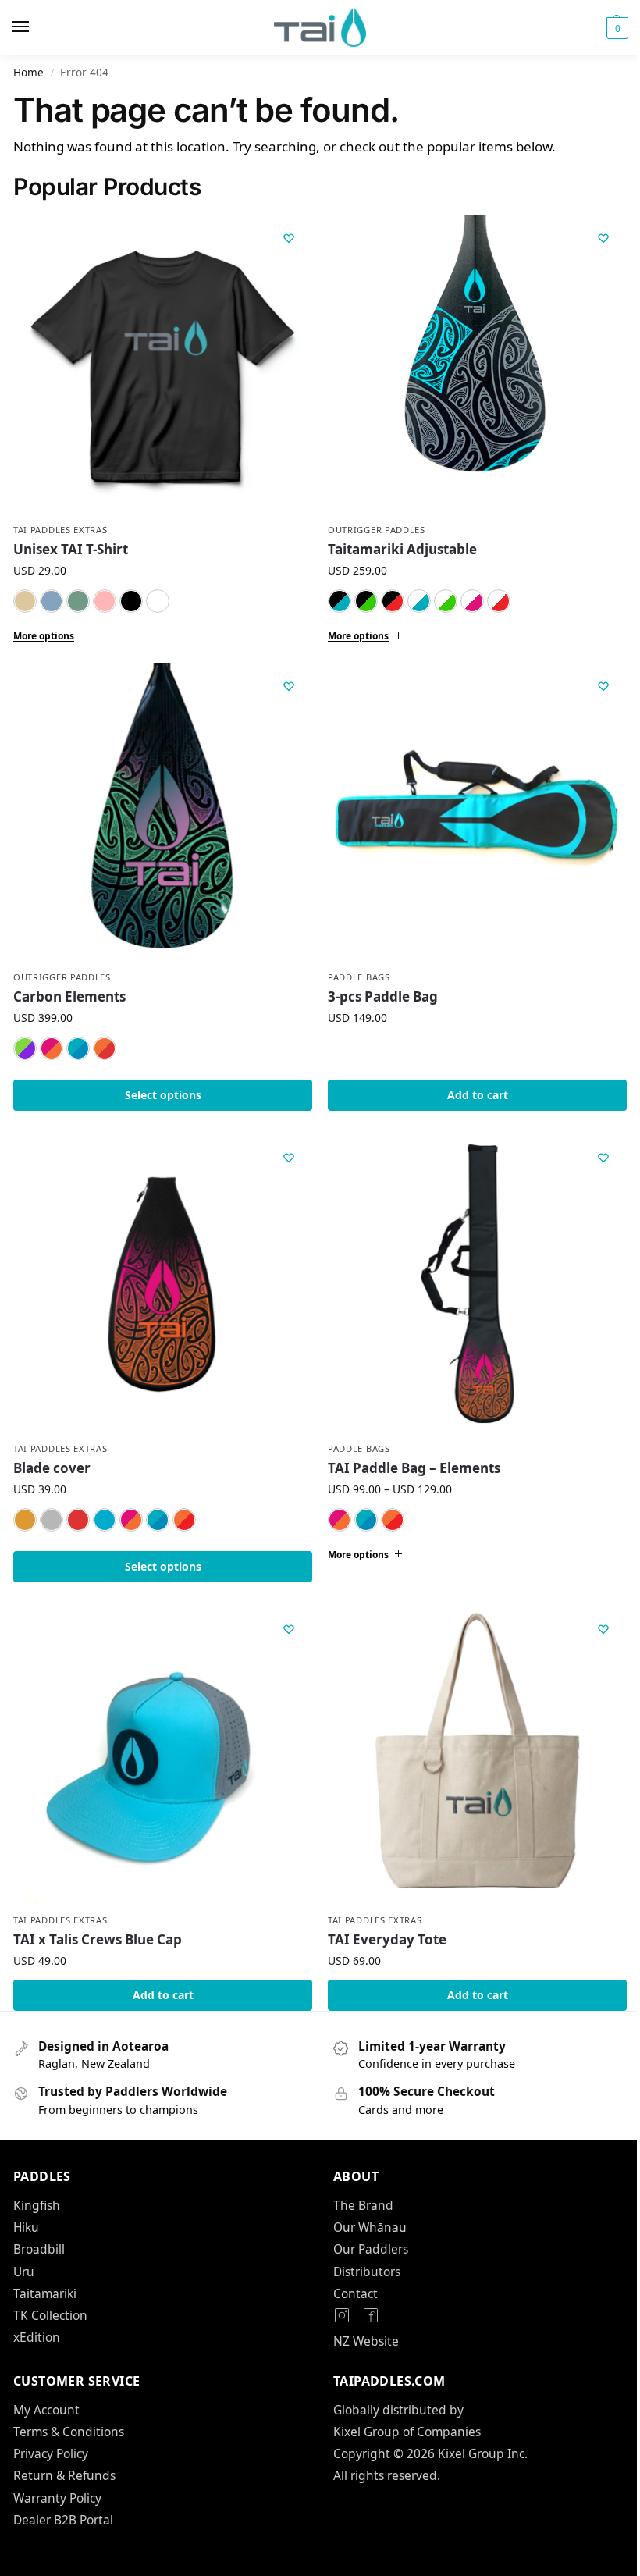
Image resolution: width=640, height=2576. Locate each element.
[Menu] (35, 27)
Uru (24, 2248)
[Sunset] (52, 1037)
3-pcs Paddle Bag (377, 985)
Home (28, 72)
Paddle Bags (354, 965)
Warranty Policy (57, 2475)
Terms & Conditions (69, 2408)
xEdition (37, 2314)
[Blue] (52, 601)
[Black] (131, 601)
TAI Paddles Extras (60, 530)
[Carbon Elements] (160, 803)
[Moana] (78, 1037)
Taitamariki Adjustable (397, 544)
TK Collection (50, 2292)
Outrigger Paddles (371, 524)
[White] (158, 601)
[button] (615, 28)
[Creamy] (25, 601)
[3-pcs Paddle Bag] (469, 803)
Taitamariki (45, 2270)
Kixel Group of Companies (402, 2408)
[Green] (78, 601)
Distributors (361, 2248)
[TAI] (105, 1502)
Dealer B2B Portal (63, 2496)
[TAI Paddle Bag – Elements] (469, 1269)
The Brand (358, 2182)
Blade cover (52, 1451)
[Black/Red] (387, 595)
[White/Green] (440, 595)
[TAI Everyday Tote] (469, 1735)
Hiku (26, 2204)
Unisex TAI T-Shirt (71, 549)
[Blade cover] (160, 1269)
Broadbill (39, 2226)
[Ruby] (78, 1502)
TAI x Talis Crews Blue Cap (98, 1916)
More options (44, 630)
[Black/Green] (361, 595)
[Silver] (52, 1502)
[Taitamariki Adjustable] (469, 361)
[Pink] (105, 601)
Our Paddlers (365, 2226)
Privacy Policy (51, 2430)
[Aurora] (25, 1037)
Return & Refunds (64, 2452)
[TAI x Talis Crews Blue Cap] (160, 1735)
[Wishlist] (289, 238)
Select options (160, 1083)
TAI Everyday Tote (382, 1916)
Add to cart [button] (468, 1083)
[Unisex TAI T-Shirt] (163, 364)
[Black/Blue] (334, 595)
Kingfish (37, 2182)
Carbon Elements (69, 985)
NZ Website (361, 2318)
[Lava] (105, 1037)
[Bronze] (25, 1502)
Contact (350, 2270)
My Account (46, 2386)
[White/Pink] (467, 595)
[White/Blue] (414, 595)
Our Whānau (364, 2204)
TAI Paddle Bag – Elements (409, 1451)
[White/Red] (493, 595)
